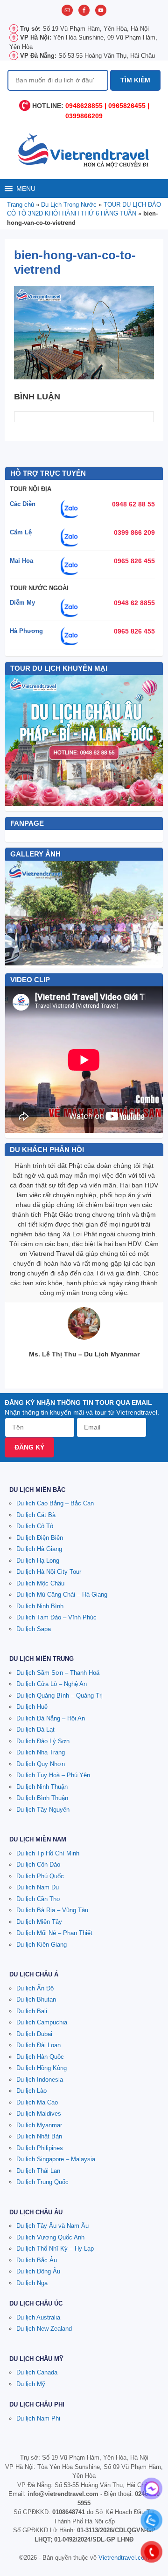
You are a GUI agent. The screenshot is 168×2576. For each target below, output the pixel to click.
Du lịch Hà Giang (39, 1549)
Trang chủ (21, 205)
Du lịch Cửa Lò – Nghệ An (52, 1684)
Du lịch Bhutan (36, 1999)
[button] (26, 189)
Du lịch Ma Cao (37, 2102)
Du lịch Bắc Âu (37, 2260)
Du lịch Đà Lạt (35, 1730)
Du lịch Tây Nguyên (43, 1810)
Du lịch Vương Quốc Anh (50, 2237)
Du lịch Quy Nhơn (41, 1764)
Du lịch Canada (37, 2372)
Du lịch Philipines (40, 2148)
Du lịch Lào (31, 2091)
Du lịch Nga (32, 2283)
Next (151, 913)
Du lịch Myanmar (39, 2125)
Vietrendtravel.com (124, 2558)
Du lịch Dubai (34, 2034)
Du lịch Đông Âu (38, 2271)
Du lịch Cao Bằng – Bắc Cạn (55, 1503)
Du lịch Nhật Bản (39, 2136)
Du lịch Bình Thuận (42, 1798)
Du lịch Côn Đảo (38, 1865)
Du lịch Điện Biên (40, 1538)
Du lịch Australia (38, 2317)
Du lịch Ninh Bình (40, 1606)
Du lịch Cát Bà (36, 1515)
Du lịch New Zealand (44, 2329)
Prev (17, 913)
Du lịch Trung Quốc (42, 2182)
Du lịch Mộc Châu (40, 1583)
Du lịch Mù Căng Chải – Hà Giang (62, 1595)
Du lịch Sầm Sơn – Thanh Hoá (58, 1673)
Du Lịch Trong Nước (69, 205)
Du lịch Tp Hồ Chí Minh (48, 1853)
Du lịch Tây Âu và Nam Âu (52, 2226)
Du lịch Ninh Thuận (42, 1787)
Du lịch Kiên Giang (42, 1945)
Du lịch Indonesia (40, 2080)
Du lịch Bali (32, 2011)
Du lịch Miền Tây (39, 1922)
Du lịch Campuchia (42, 2022)
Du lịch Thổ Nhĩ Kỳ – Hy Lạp (55, 2249)
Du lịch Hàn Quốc (40, 2057)
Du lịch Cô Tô (35, 1526)
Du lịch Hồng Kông (42, 2068)
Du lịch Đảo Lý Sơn (43, 1741)
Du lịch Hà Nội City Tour (49, 1572)
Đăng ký (29, 1447)
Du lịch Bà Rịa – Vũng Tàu (52, 1910)
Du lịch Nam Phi (38, 2418)
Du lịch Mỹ (31, 2384)
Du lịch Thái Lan (38, 2171)
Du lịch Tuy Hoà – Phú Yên (53, 1775)
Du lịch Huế (32, 1707)
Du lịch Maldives (39, 2114)
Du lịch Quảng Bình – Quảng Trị (59, 1696)
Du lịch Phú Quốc (40, 1876)
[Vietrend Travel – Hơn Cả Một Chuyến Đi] (84, 149)
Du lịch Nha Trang (41, 1752)
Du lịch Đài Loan (38, 2045)
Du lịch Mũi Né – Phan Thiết (54, 1933)
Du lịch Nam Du (38, 1887)
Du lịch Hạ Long (38, 1561)
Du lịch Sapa (34, 1629)
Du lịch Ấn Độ (35, 1988)
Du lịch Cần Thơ (38, 1899)
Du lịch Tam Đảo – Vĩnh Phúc (56, 1617)
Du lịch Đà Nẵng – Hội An (51, 1718)
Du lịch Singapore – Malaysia (56, 2159)
